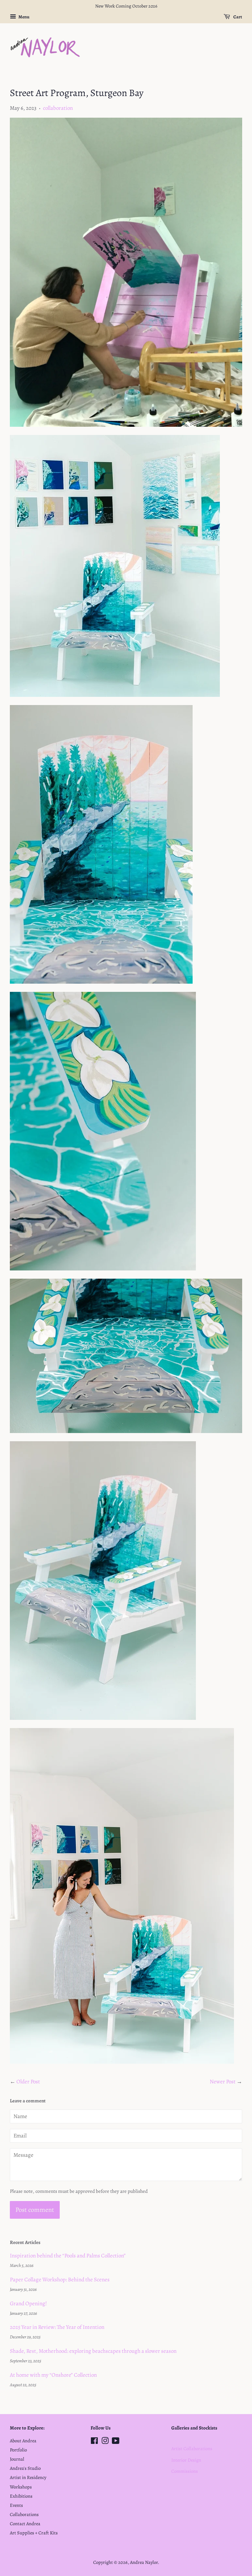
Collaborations (24, 2514)
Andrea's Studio (25, 2468)
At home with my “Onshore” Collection (53, 2375)
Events (16, 2505)
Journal (17, 2459)
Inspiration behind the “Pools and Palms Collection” (68, 2256)
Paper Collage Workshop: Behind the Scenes (60, 2280)
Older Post (28, 2082)
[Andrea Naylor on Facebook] (94, 2442)
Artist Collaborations (192, 2448)
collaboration (58, 108)
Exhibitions (21, 2496)
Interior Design (186, 2460)
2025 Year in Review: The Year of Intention (57, 2327)
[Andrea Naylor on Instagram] (105, 2442)
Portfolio (18, 2450)
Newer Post (223, 2082)
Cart (237, 17)
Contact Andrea (25, 2524)
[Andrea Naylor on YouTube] (116, 2442)
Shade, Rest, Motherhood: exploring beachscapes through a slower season (93, 2351)
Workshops (21, 2487)
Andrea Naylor (144, 2562)
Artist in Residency (28, 2477)
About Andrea (23, 2441)
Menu (24, 17)
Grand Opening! (28, 2303)
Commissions (185, 2471)
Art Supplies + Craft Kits (34, 2533)
